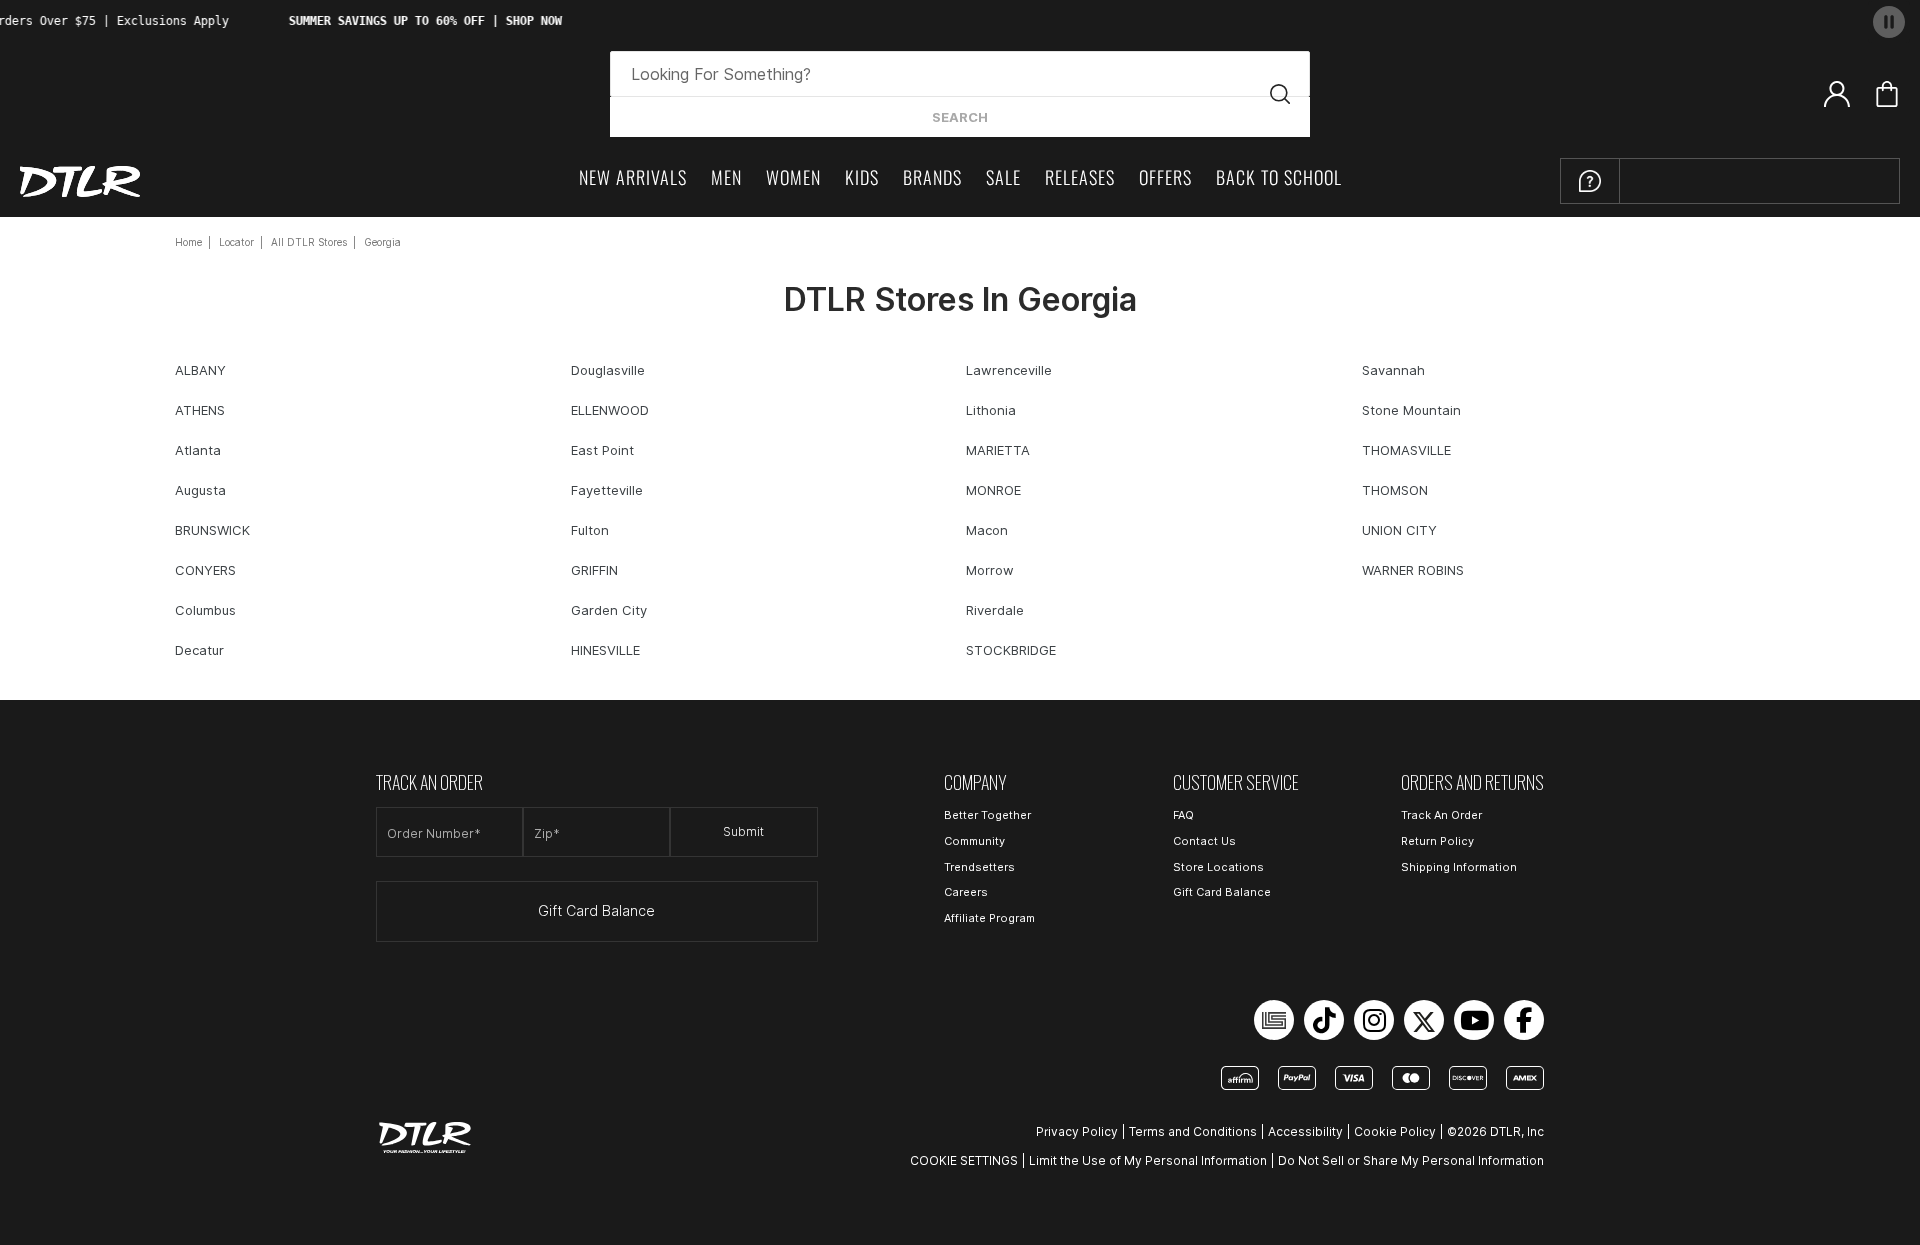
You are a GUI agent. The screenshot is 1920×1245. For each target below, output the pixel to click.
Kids (862, 177)
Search (960, 117)
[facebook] (1524, 1020)
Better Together (987, 815)
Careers (966, 892)
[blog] (1274, 1020)
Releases (1080, 177)
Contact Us (1204, 841)
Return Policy (1437, 841)
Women (793, 177)
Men (726, 177)
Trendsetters (979, 867)
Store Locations (1218, 867)
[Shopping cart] (1887, 94)
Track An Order (1441, 815)
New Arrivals (633, 177)
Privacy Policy (1077, 1131)
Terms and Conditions (1193, 1131)
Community (974, 841)
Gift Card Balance (596, 911)
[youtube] (1474, 1020)
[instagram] (1374, 1020)
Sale (1003, 177)
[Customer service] (1590, 181)
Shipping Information (1459, 867)
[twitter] (1424, 1020)
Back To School (1279, 177)
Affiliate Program (989, 918)
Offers (1165, 177)
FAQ (1183, 815)
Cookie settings (964, 1160)
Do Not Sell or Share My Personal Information (1411, 1160)
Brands (932, 177)
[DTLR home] (80, 181)
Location (1691, 176)
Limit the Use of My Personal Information (1148, 1160)
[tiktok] (1324, 1020)
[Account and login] (1837, 92)
